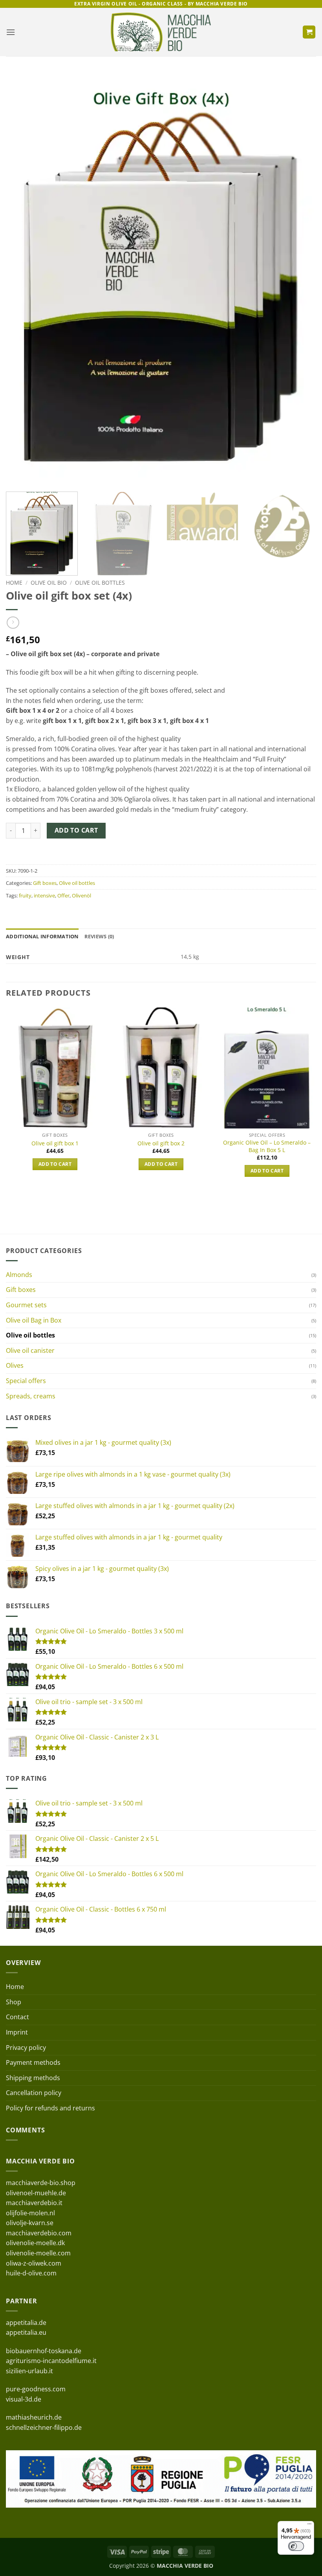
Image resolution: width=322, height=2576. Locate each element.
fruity (25, 895)
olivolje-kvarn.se (30, 2223)
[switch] (296, 2546)
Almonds (19, 1275)
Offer (63, 895)
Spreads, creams (31, 1396)
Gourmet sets (26, 1305)
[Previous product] (13, 623)
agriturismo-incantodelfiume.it (51, 2361)
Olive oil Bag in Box (34, 1320)
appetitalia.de (26, 2323)
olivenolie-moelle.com (38, 2253)
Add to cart (76, 830)
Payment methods (33, 2062)
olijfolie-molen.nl (30, 2213)
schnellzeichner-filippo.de (44, 2427)
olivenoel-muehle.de (36, 2193)
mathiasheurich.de (34, 2417)
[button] (11, 32)
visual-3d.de (24, 2399)
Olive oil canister (30, 1350)
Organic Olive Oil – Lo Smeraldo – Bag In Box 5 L (267, 1146)
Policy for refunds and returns (50, 2108)
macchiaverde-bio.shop (41, 2183)
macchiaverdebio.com (39, 2233)
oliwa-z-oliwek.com (34, 2263)
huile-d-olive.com (31, 2273)
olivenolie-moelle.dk (35, 2243)
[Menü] (309, 2526)
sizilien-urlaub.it (29, 2371)
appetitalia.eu (26, 2332)
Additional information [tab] (42, 936)
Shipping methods (33, 2078)
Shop (14, 2002)
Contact (17, 2017)
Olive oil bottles (100, 583)
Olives (15, 1365)
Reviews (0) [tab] (99, 936)
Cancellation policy (34, 2093)
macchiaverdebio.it (34, 2203)
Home (14, 583)
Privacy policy (26, 2048)
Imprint (17, 2032)
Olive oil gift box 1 (55, 1143)
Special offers (26, 1381)
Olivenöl (81, 895)
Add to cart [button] (55, 1164)
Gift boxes (45, 883)
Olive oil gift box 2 (161, 1143)
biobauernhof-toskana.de (44, 2351)
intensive (44, 895)
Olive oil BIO (49, 583)
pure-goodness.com (36, 2389)
